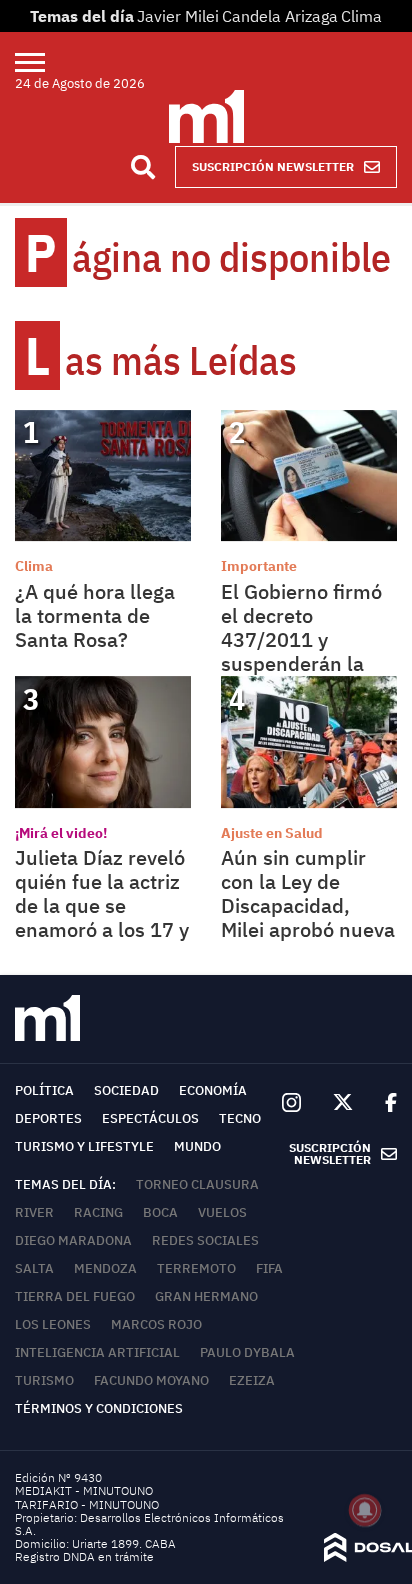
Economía (213, 1090)
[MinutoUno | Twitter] (343, 1103)
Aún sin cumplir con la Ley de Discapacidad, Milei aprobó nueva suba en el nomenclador (308, 917)
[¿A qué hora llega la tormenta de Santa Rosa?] (103, 475)
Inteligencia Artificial (97, 1352)
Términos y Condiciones (99, 1408)
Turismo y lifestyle (84, 1146)
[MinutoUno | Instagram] (291, 1103)
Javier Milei (178, 16)
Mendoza (105, 1268)
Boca (160, 1212)
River (34, 1212)
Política (44, 1090)
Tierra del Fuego (75, 1296)
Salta (34, 1268)
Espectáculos (150, 1118)
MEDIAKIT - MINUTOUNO (84, 1490)
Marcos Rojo (156, 1324)
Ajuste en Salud (272, 833)
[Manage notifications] (365, 1510)
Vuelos (222, 1212)
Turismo (44, 1380)
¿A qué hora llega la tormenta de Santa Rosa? (95, 615)
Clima (361, 16)
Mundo (197, 1146)
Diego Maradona (73, 1240)
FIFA (269, 1268)
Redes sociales (205, 1240)
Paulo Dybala (247, 1352)
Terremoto (196, 1268)
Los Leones (53, 1324)
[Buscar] (143, 167)
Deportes (48, 1118)
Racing (98, 1212)
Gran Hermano (206, 1296)
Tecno (240, 1118)
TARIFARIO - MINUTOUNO (88, 1504)
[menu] (42, 62)
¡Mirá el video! (61, 833)
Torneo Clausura (197, 1184)
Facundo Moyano (151, 1380)
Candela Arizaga (280, 16)
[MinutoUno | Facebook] (383, 1103)
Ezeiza (252, 1380)
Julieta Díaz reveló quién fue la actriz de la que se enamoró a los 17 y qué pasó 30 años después (102, 917)
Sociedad (126, 1090)
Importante (259, 566)
